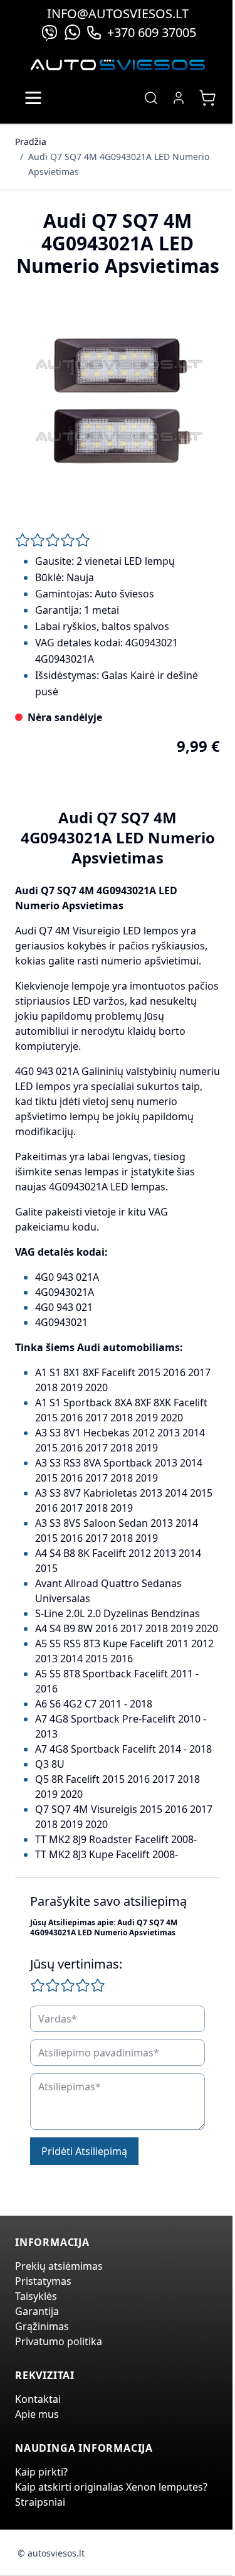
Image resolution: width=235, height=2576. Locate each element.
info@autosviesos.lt (118, 13)
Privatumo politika (59, 2341)
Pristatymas (43, 2281)
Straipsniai (40, 2502)
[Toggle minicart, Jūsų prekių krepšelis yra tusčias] (207, 98)
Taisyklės (36, 2296)
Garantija (37, 2311)
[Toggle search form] (151, 98)
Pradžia (31, 142)
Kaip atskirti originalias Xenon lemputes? (111, 2487)
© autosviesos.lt (51, 2553)
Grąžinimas (42, 2326)
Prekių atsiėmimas (59, 2266)
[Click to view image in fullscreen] (118, 400)
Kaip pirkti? (41, 2472)
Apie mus (37, 2414)
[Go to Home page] (118, 65)
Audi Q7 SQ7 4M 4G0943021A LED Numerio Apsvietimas (119, 164)
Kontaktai (38, 2399)
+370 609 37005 (152, 32)
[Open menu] (33, 98)
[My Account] (179, 98)
